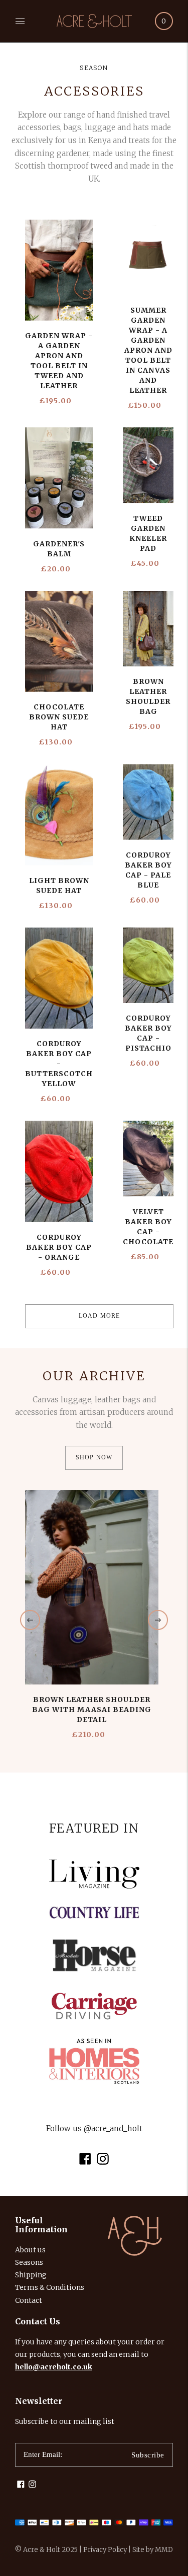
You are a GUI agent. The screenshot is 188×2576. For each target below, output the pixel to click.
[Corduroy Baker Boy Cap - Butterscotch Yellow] (59, 978)
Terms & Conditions (50, 2287)
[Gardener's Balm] (59, 478)
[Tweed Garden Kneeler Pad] (148, 465)
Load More (100, 1316)
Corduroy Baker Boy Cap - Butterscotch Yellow (59, 1064)
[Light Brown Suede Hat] (59, 815)
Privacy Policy (105, 2550)
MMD (164, 2550)
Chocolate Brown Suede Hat (59, 717)
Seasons (29, 2262)
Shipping (31, 2275)
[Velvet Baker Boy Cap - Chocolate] (148, 1159)
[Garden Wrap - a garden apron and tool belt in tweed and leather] (59, 270)
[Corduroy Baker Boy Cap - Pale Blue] (148, 802)
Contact (29, 2300)
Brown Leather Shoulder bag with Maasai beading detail (92, 1709)
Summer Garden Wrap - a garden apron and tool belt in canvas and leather (148, 350)
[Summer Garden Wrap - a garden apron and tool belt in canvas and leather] (148, 258)
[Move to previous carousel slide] (30, 1620)
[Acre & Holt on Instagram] (103, 2162)
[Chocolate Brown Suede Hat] (59, 642)
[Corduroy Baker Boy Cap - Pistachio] (148, 966)
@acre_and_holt (113, 2128)
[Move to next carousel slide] (158, 1620)
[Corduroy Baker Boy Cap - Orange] (59, 1171)
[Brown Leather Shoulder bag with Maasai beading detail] (92, 1587)
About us (30, 2250)
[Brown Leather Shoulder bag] (148, 629)
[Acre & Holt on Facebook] (85, 2162)
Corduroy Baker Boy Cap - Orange (59, 1247)
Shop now (94, 1457)
